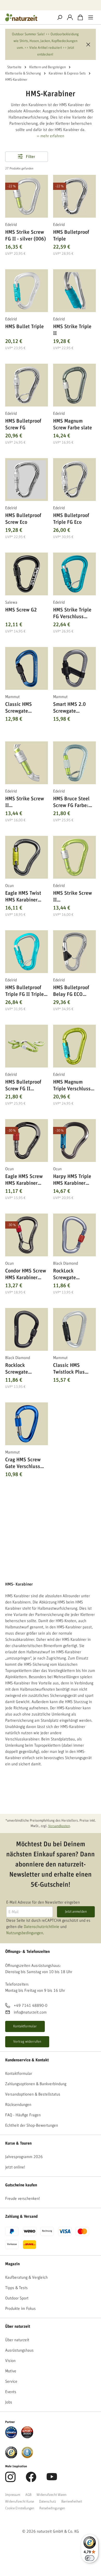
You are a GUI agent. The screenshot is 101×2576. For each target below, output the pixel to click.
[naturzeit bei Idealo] (11, 2432)
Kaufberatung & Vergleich (26, 2277)
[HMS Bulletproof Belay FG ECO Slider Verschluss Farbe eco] (74, 952)
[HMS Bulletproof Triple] (74, 196)
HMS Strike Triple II (72, 330)
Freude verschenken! (23, 2199)
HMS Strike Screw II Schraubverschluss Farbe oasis (74, 897)
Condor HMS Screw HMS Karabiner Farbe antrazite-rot (26, 1274)
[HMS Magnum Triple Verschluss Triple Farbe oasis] (74, 1046)
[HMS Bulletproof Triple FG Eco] (74, 480)
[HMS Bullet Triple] (27, 291)
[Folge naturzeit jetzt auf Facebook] (31, 2480)
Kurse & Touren (18, 2143)
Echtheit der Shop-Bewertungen (32, 2125)
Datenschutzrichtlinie (42, 1927)
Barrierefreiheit (72, 2502)
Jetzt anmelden (76, 1912)
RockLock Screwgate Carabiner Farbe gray (70, 1274)
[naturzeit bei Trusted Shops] (11, 2452)
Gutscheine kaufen (21, 2185)
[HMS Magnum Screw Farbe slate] (74, 385)
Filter (30, 157)
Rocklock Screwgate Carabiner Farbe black (23, 1369)
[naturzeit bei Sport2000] (27, 2432)
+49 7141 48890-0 (31, 2006)
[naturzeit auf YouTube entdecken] (52, 2480)
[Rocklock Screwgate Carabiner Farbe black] (27, 1329)
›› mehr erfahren (51, 136)
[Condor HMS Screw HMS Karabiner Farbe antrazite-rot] (27, 1235)
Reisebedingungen (52, 2508)
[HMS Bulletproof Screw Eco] (27, 480)
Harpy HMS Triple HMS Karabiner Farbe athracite (72, 1180)
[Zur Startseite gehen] (27, 17)
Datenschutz (48, 2502)
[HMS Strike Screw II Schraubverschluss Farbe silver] (27, 763)
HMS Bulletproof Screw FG (23, 424)
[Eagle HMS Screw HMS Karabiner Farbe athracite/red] (27, 1141)
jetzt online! (15, 2167)
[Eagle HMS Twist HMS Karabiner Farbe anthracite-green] (27, 857)
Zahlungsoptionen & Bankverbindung (36, 2084)
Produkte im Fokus (20, 2309)
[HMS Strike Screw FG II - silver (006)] (27, 196)
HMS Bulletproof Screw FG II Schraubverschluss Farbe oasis (26, 1086)
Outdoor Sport (17, 2298)
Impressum (13, 2495)
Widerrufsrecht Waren (52, 2495)
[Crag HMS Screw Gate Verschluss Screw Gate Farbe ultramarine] (27, 1424)
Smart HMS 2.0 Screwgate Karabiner (69, 708)
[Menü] (91, 17)
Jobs (9, 2402)
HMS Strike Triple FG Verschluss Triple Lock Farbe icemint (72, 613)
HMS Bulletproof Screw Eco (23, 519)
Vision (10, 2361)
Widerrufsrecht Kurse (20, 2502)
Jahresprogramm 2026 (24, 2157)
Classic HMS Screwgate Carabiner (19, 708)
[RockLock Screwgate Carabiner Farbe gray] (74, 1235)
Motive (11, 2371)
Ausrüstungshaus (19, 2350)
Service (11, 2381)
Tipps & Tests (16, 2288)
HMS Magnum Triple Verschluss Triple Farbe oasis (73, 1086)
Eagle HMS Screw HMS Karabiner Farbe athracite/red (26, 1180)
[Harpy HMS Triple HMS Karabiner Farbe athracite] (74, 1141)
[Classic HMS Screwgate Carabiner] (27, 668)
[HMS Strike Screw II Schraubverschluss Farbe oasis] (74, 857)
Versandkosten (59, 1826)
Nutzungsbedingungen (25, 1933)
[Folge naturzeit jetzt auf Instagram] (10, 2480)
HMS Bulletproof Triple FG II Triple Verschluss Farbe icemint (24, 991)
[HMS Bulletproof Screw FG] (27, 385)
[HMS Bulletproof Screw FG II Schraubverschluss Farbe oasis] (27, 1046)
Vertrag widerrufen (27, 2042)
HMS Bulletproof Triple (71, 236)
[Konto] (70, 17)
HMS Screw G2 (21, 610)
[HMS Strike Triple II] (74, 291)
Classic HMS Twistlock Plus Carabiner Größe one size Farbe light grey (74, 1369)
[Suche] (60, 17)
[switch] (90, 2558)
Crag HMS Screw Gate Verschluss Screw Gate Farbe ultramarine (24, 1463)
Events (11, 2392)
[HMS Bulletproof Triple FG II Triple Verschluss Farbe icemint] (27, 952)
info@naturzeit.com (30, 2013)
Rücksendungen (18, 2105)
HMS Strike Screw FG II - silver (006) (26, 236)
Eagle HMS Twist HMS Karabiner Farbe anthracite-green (24, 897)
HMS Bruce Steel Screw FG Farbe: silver (71, 802)
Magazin (12, 2264)
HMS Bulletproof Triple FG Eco (71, 519)
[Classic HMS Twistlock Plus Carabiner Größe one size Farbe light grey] (74, 1329)
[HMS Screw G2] (27, 574)
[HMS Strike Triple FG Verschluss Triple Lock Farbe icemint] (74, 574)
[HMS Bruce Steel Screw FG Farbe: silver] (74, 763)
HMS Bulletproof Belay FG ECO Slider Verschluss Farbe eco (72, 991)
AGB (28, 2495)
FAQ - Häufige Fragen (23, 2115)
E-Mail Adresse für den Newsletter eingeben (43, 1902)
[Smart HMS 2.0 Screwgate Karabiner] (74, 668)
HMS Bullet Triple (24, 327)
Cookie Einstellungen (20, 2508)
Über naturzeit (18, 2326)
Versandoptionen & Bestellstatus (33, 2094)
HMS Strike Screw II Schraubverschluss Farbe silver (26, 802)
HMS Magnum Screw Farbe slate (73, 424)
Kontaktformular (25, 2026)
